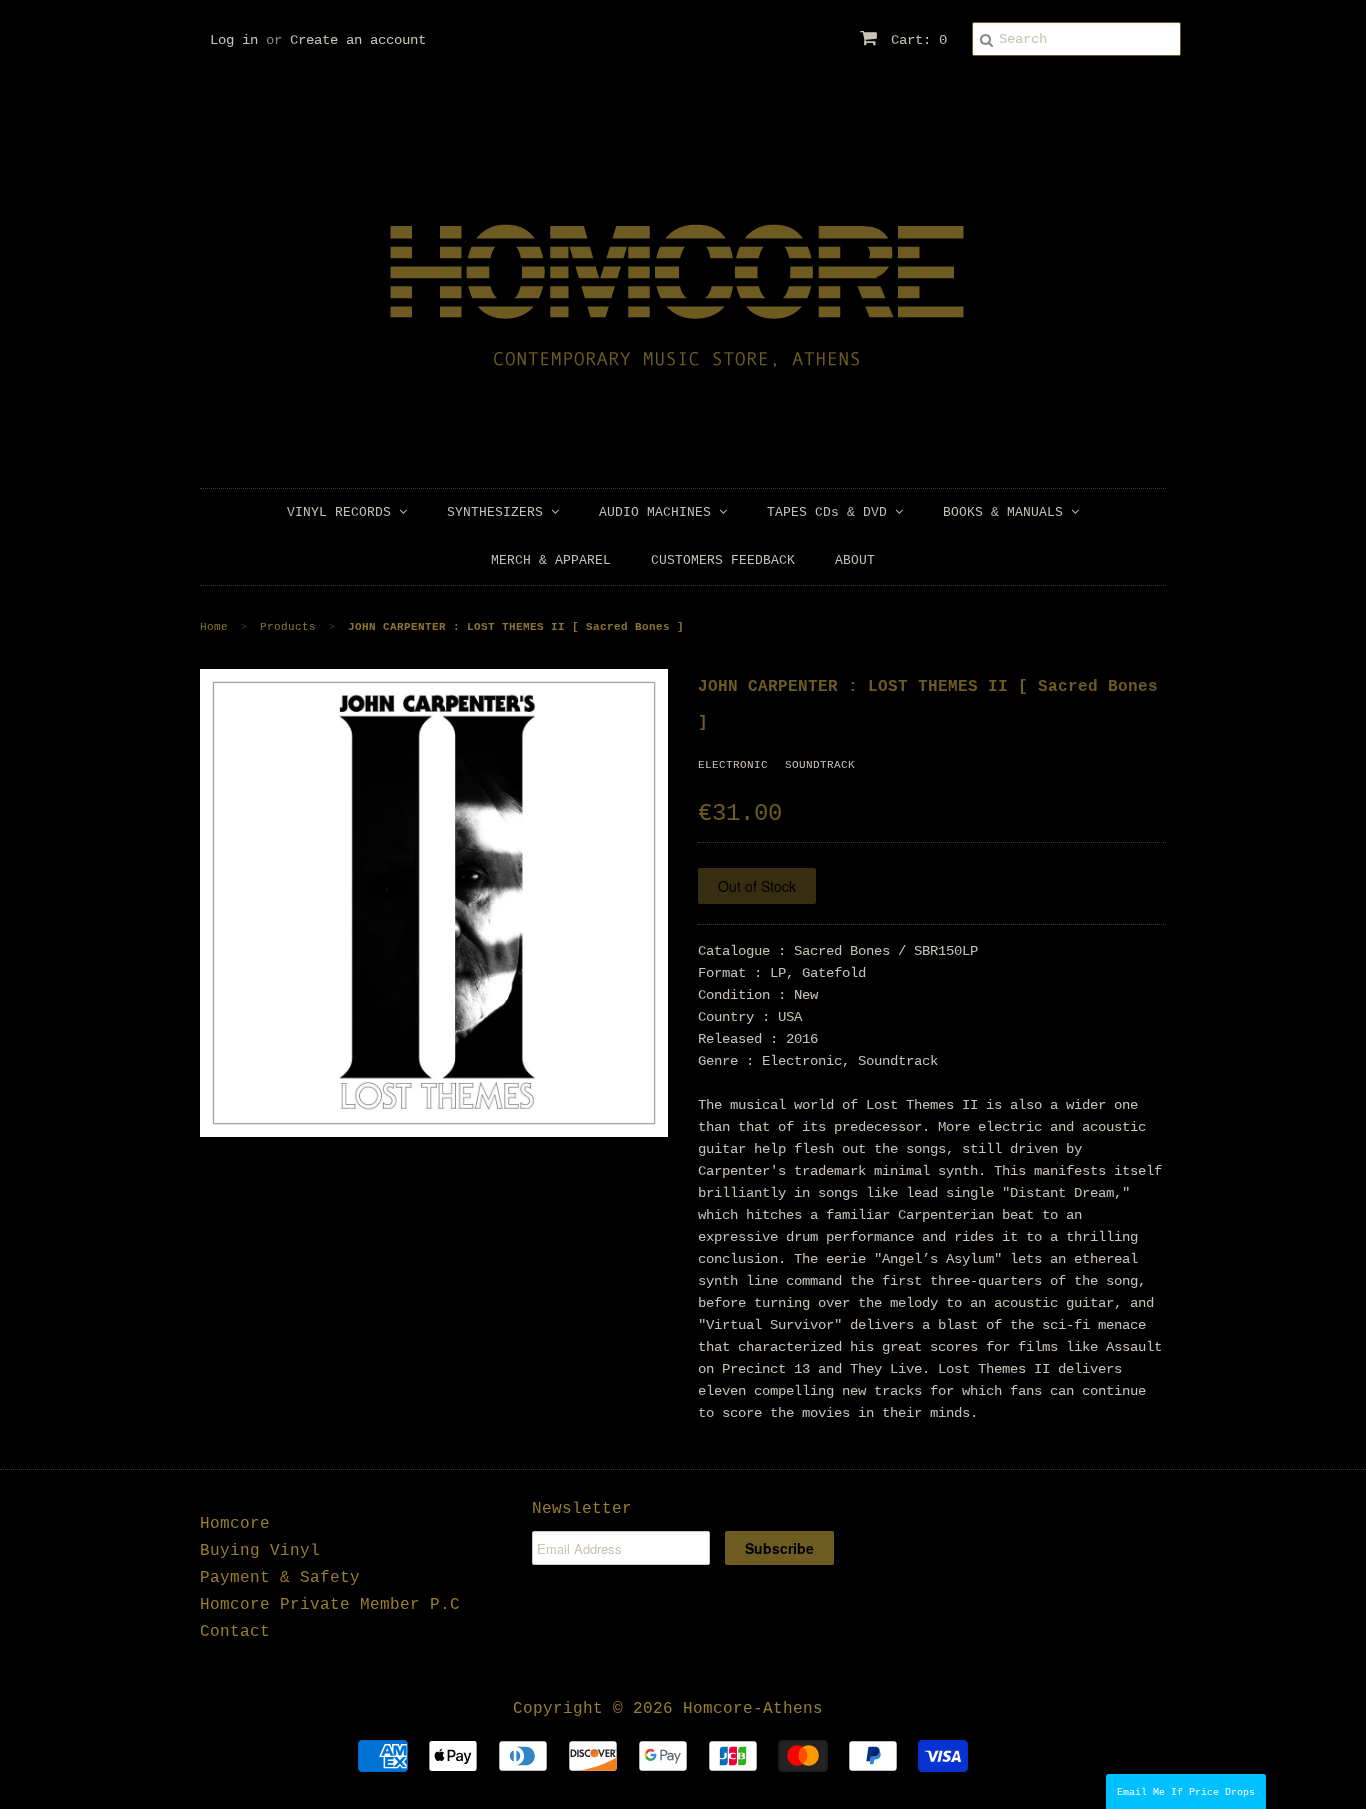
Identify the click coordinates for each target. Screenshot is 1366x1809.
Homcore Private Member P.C (330, 1605)
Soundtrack (820, 765)
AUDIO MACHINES (659, 512)
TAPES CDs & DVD (831, 512)
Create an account (358, 40)
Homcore (235, 1524)
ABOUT (855, 560)
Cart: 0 (915, 40)
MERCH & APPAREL (551, 560)
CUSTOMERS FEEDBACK (723, 560)
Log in (234, 40)
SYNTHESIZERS (499, 512)
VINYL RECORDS (343, 512)
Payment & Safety (280, 1578)
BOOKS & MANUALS (1007, 512)
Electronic (733, 765)
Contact (235, 1632)
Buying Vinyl (260, 1551)
